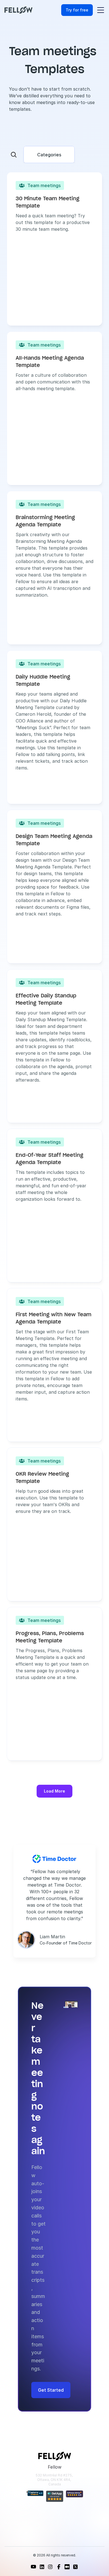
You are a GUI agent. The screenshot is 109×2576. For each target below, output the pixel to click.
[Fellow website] (18, 10)
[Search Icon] (14, 155)
